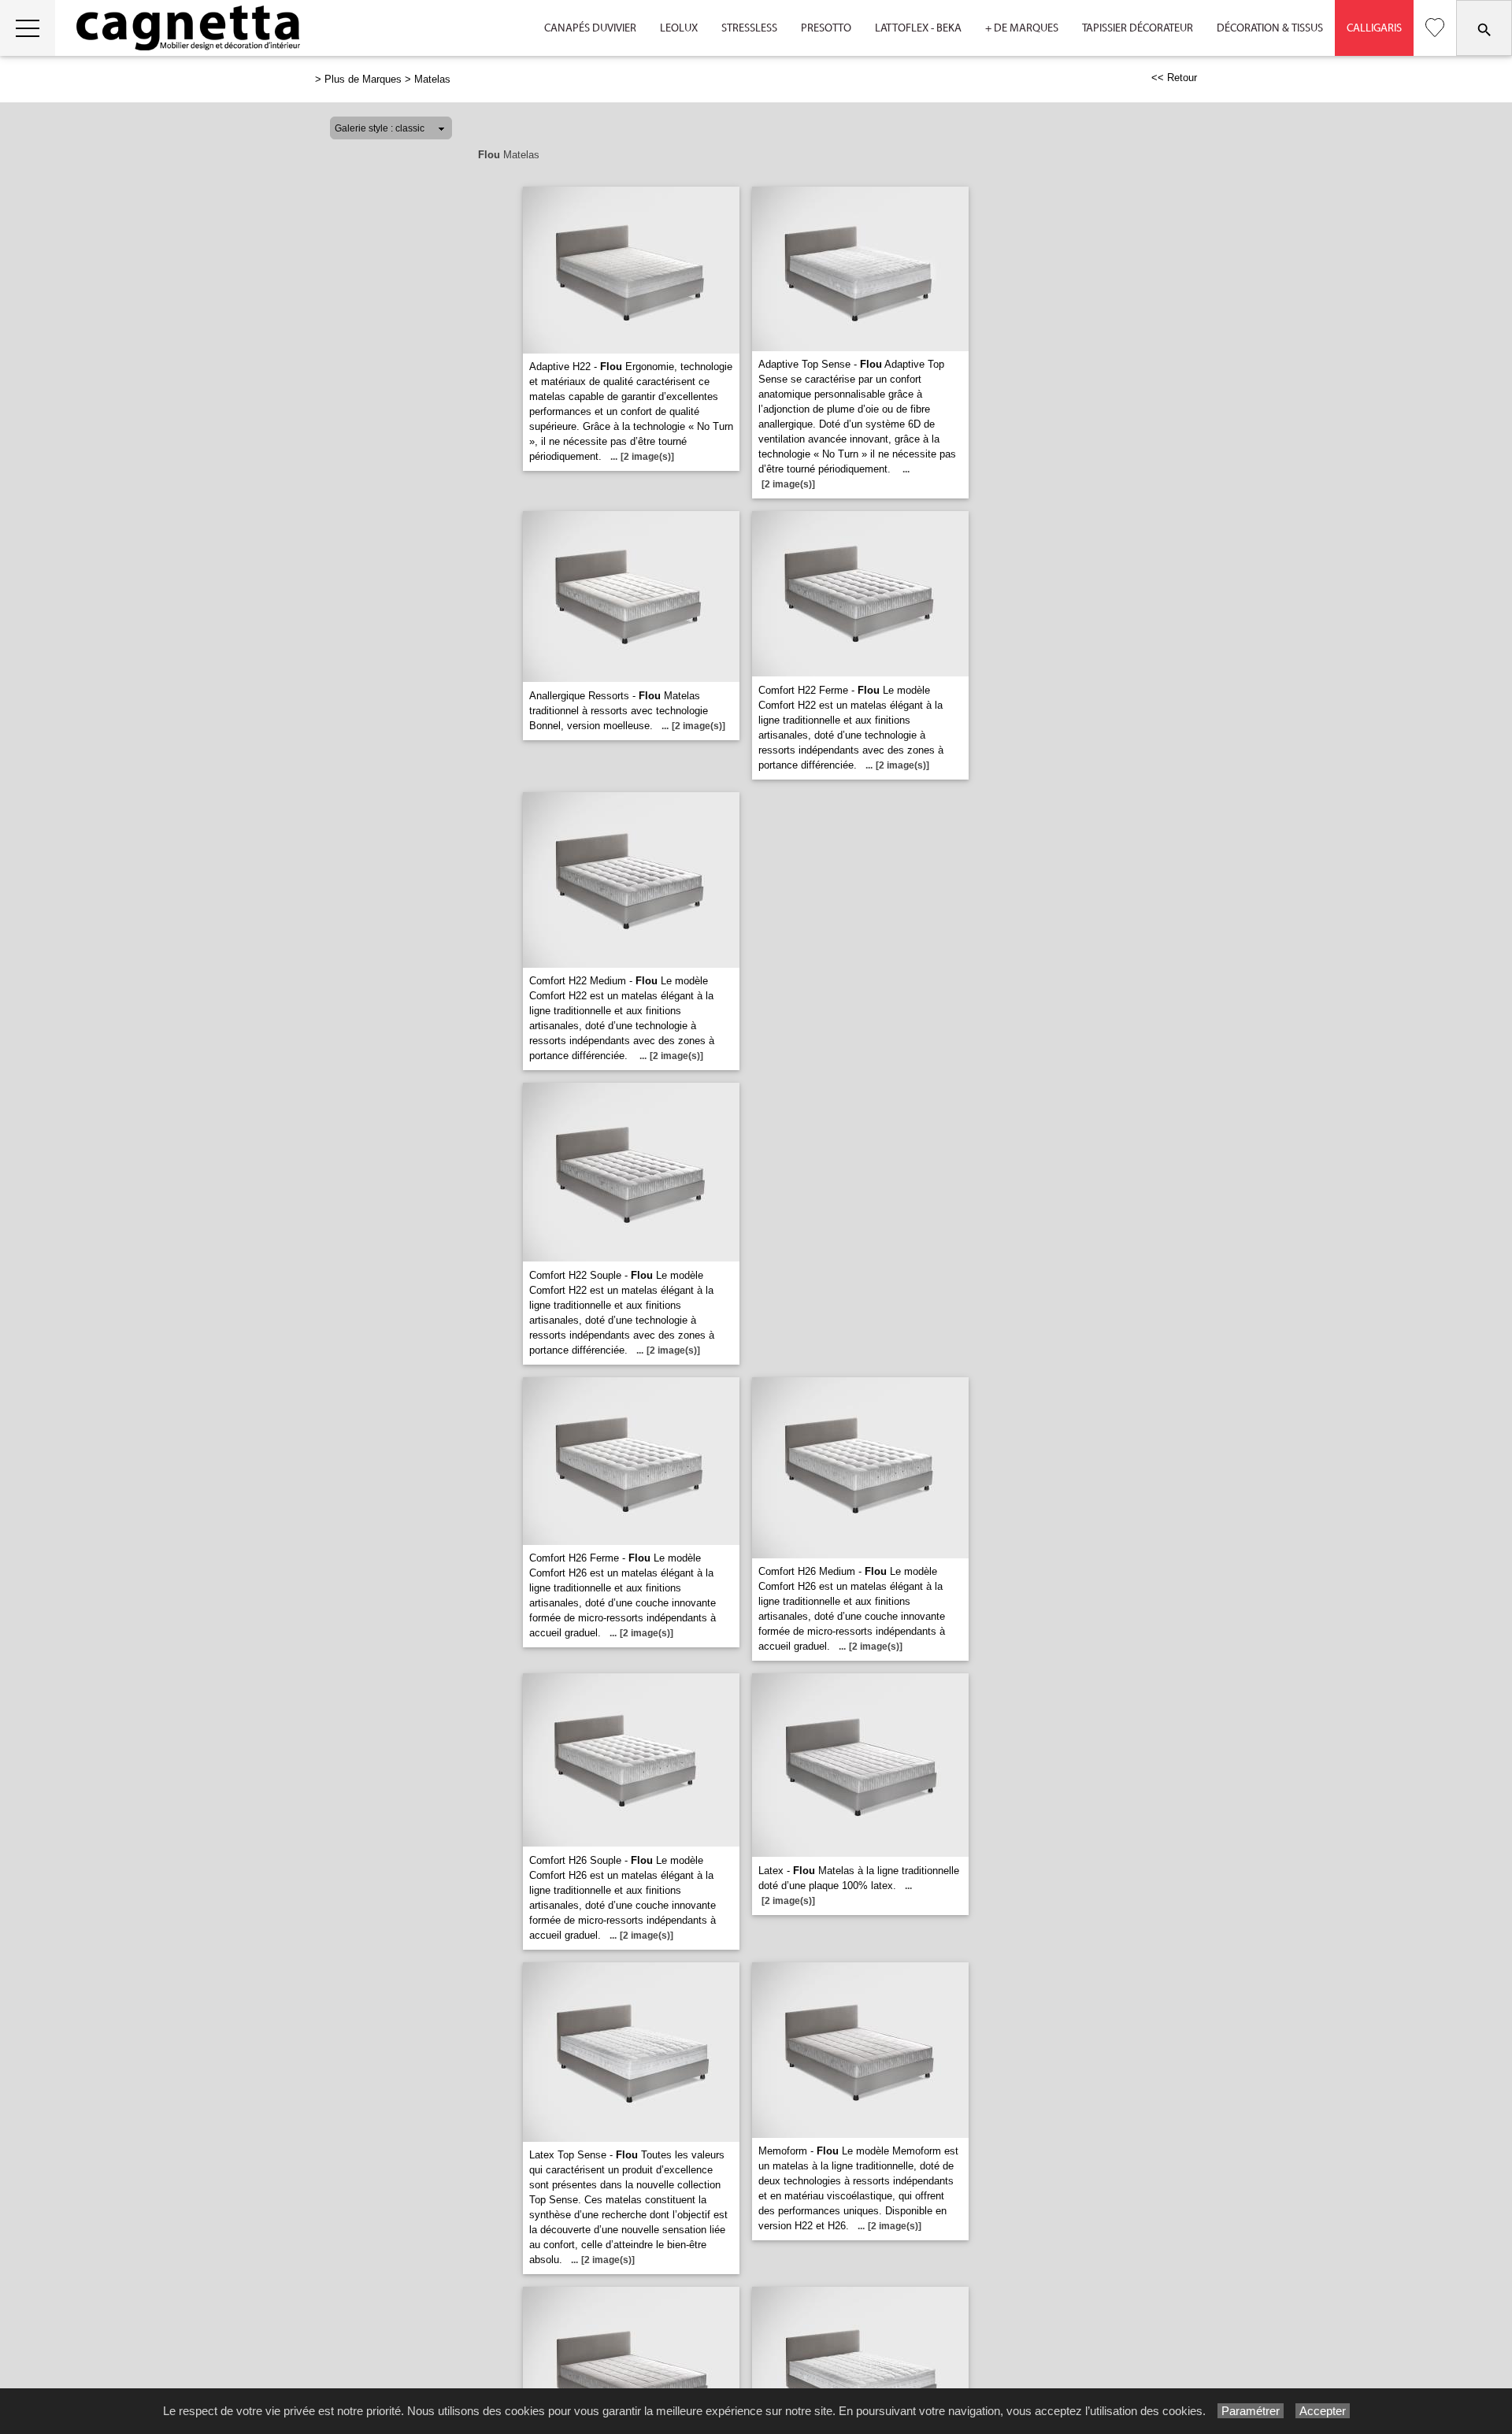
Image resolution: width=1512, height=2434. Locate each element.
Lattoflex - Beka (918, 28)
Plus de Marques (363, 79)
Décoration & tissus (1270, 28)
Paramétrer (1251, 2411)
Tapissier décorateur (1138, 28)
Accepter (1323, 2411)
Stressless (749, 28)
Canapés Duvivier (590, 28)
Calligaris (1374, 28)
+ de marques (1022, 28)
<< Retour (1174, 78)
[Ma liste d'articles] (1435, 28)
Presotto (826, 28)
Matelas (432, 79)
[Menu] (28, 28)
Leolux (679, 28)
